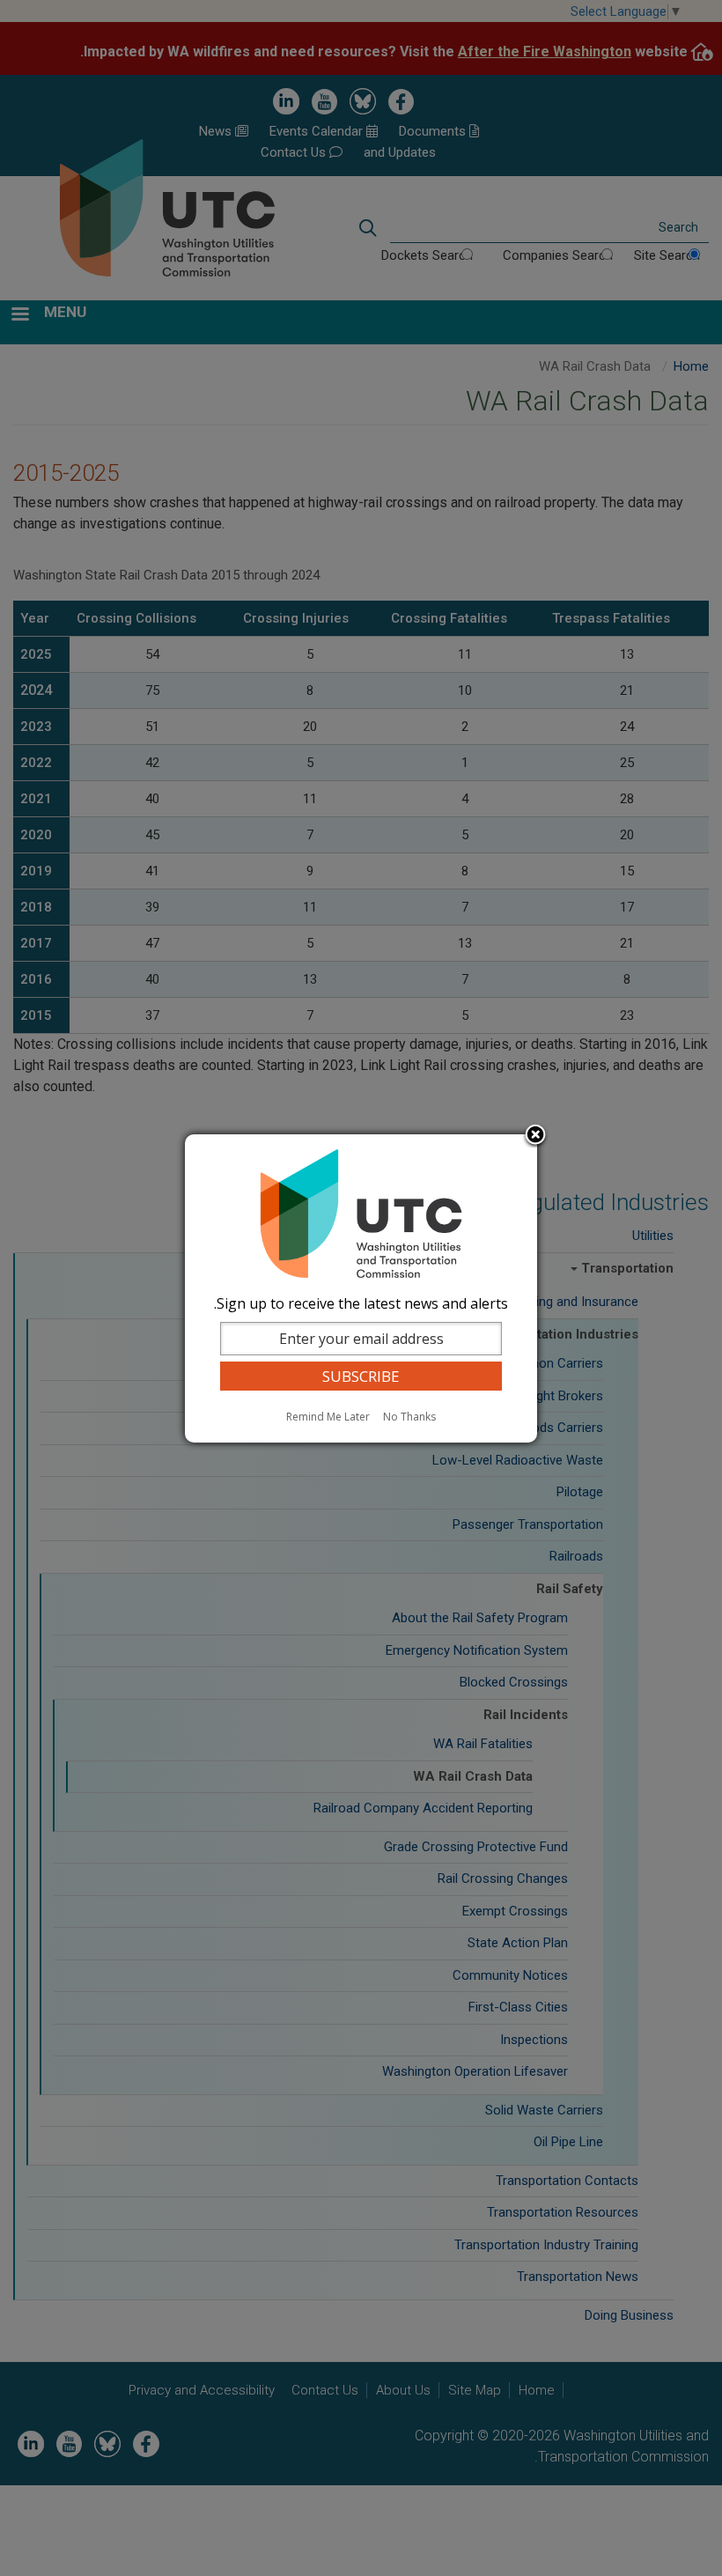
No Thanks (409, 1417)
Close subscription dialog (535, 1136)
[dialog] (361, 1288)
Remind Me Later (328, 1417)
